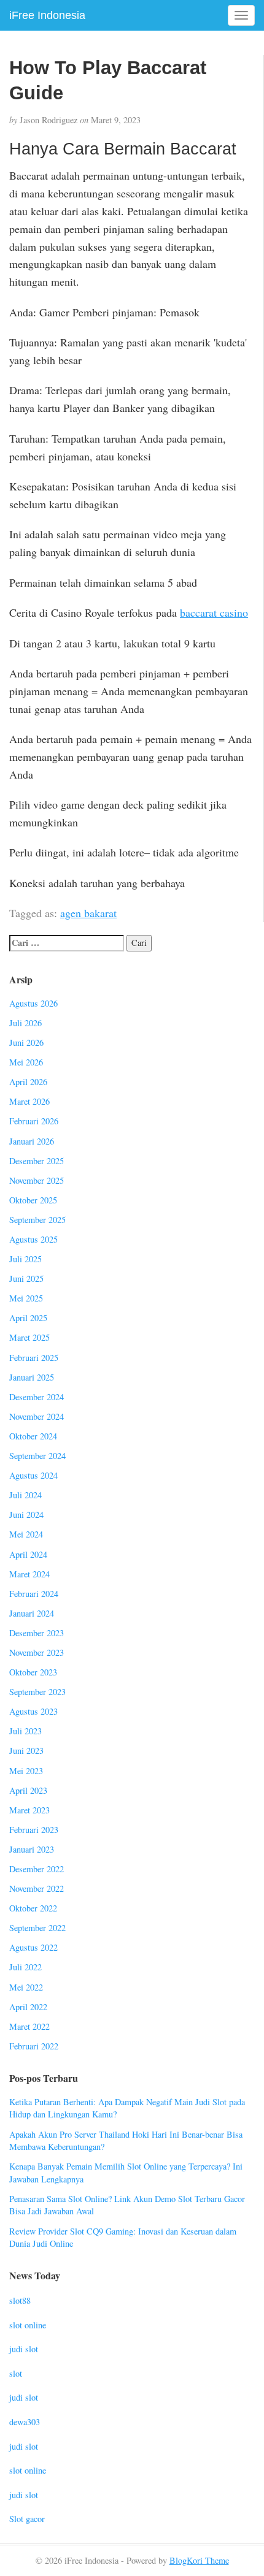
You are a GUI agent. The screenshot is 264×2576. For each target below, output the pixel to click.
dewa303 (25, 2422)
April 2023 (28, 1790)
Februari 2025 (34, 1358)
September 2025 (37, 1220)
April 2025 (28, 1318)
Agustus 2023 (33, 1711)
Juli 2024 (25, 1495)
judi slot (24, 2349)
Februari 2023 (34, 1830)
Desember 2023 (37, 1633)
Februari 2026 (34, 1121)
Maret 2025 (29, 1337)
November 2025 (37, 1180)
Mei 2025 (26, 1298)
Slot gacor (27, 2519)
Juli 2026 (25, 1023)
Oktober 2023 (33, 1672)
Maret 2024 (29, 1574)
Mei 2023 (26, 1771)
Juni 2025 (26, 1278)
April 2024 (28, 1554)
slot (16, 2373)
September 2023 (37, 1692)
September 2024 (37, 1456)
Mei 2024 (26, 1534)
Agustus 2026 (33, 1003)
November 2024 (37, 1416)
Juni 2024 (26, 1515)
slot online (28, 2325)
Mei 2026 (26, 1062)
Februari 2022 (34, 2046)
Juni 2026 (26, 1042)
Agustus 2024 (33, 1475)
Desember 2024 (37, 1397)
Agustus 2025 (33, 1239)
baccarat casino (214, 612)
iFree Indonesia (47, 15)
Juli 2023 (25, 1731)
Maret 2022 (29, 2026)
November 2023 (37, 1652)
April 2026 (28, 1082)
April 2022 (28, 2007)
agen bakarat (88, 913)
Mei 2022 (26, 1987)
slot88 (20, 2300)
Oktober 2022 (33, 1908)
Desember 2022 (37, 1869)
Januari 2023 (32, 1849)
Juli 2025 (25, 1259)
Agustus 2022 (33, 1947)
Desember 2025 (37, 1161)
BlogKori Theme (199, 2560)
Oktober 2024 (33, 1436)
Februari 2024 (34, 1594)
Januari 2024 (32, 1613)
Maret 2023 (29, 1810)
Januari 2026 (32, 1141)
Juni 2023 (26, 1751)
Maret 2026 (29, 1101)
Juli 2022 (25, 1967)
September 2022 (37, 1928)
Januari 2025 (32, 1377)
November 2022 (37, 1888)
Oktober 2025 (33, 1200)
